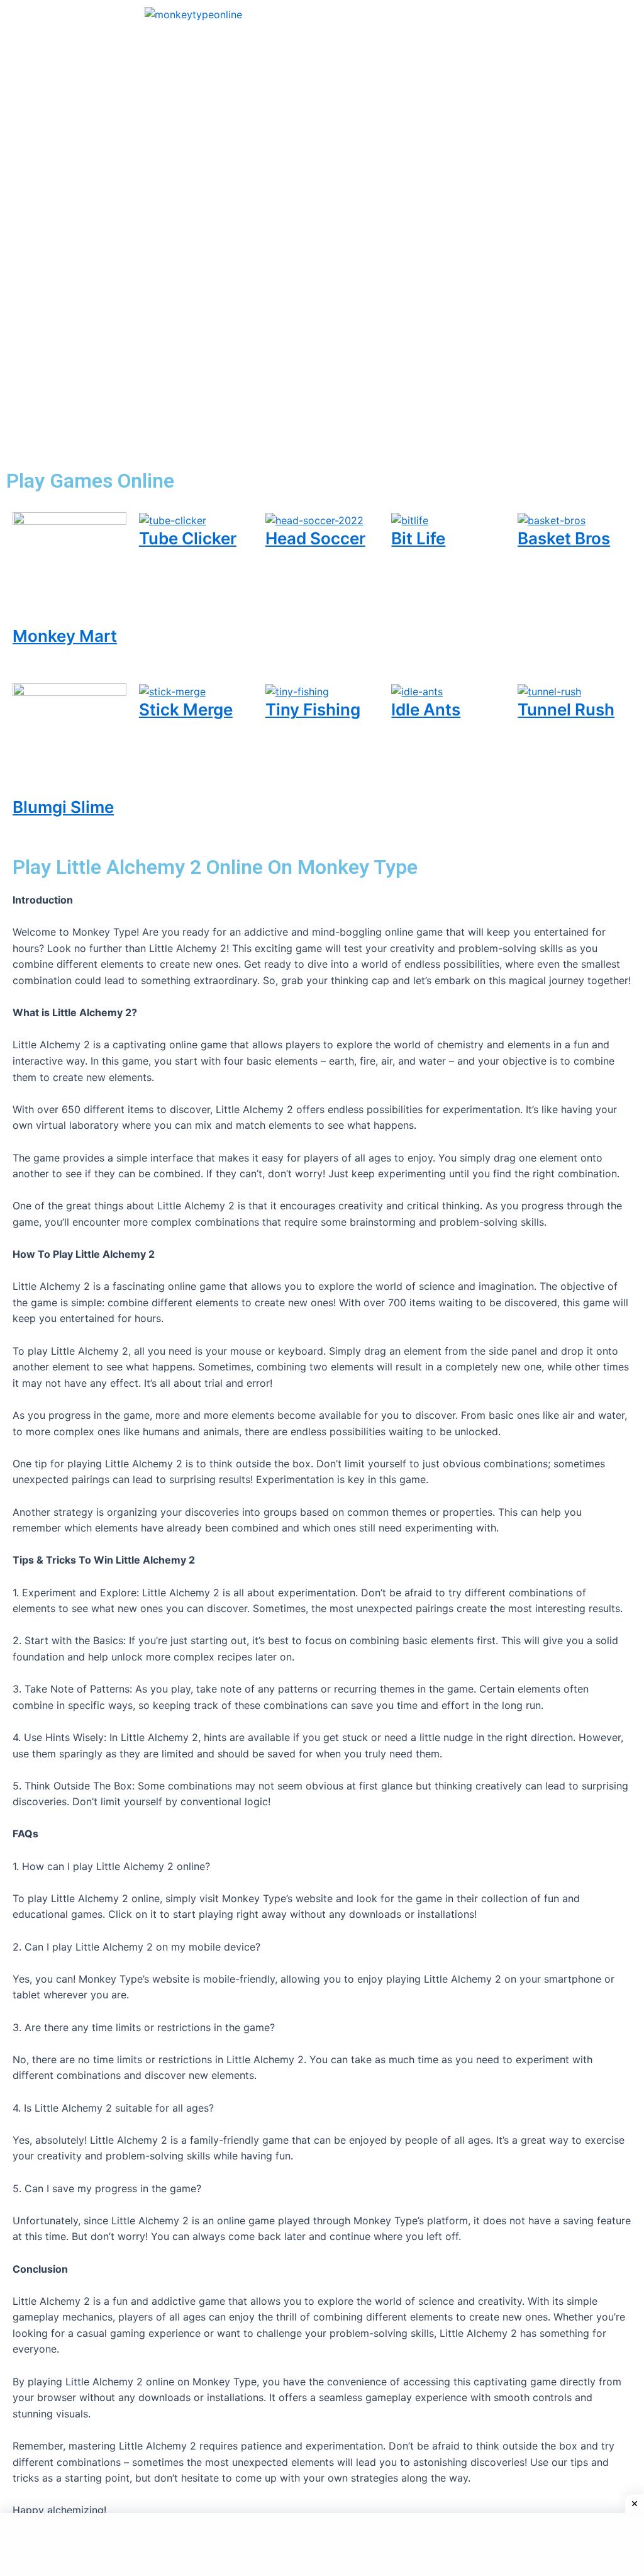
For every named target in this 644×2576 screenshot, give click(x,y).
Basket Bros (564, 538)
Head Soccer (315, 538)
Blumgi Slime (63, 807)
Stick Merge (186, 709)
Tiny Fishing (313, 709)
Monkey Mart (65, 636)
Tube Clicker (188, 538)
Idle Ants (426, 709)
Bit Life (418, 538)
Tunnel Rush (566, 709)
